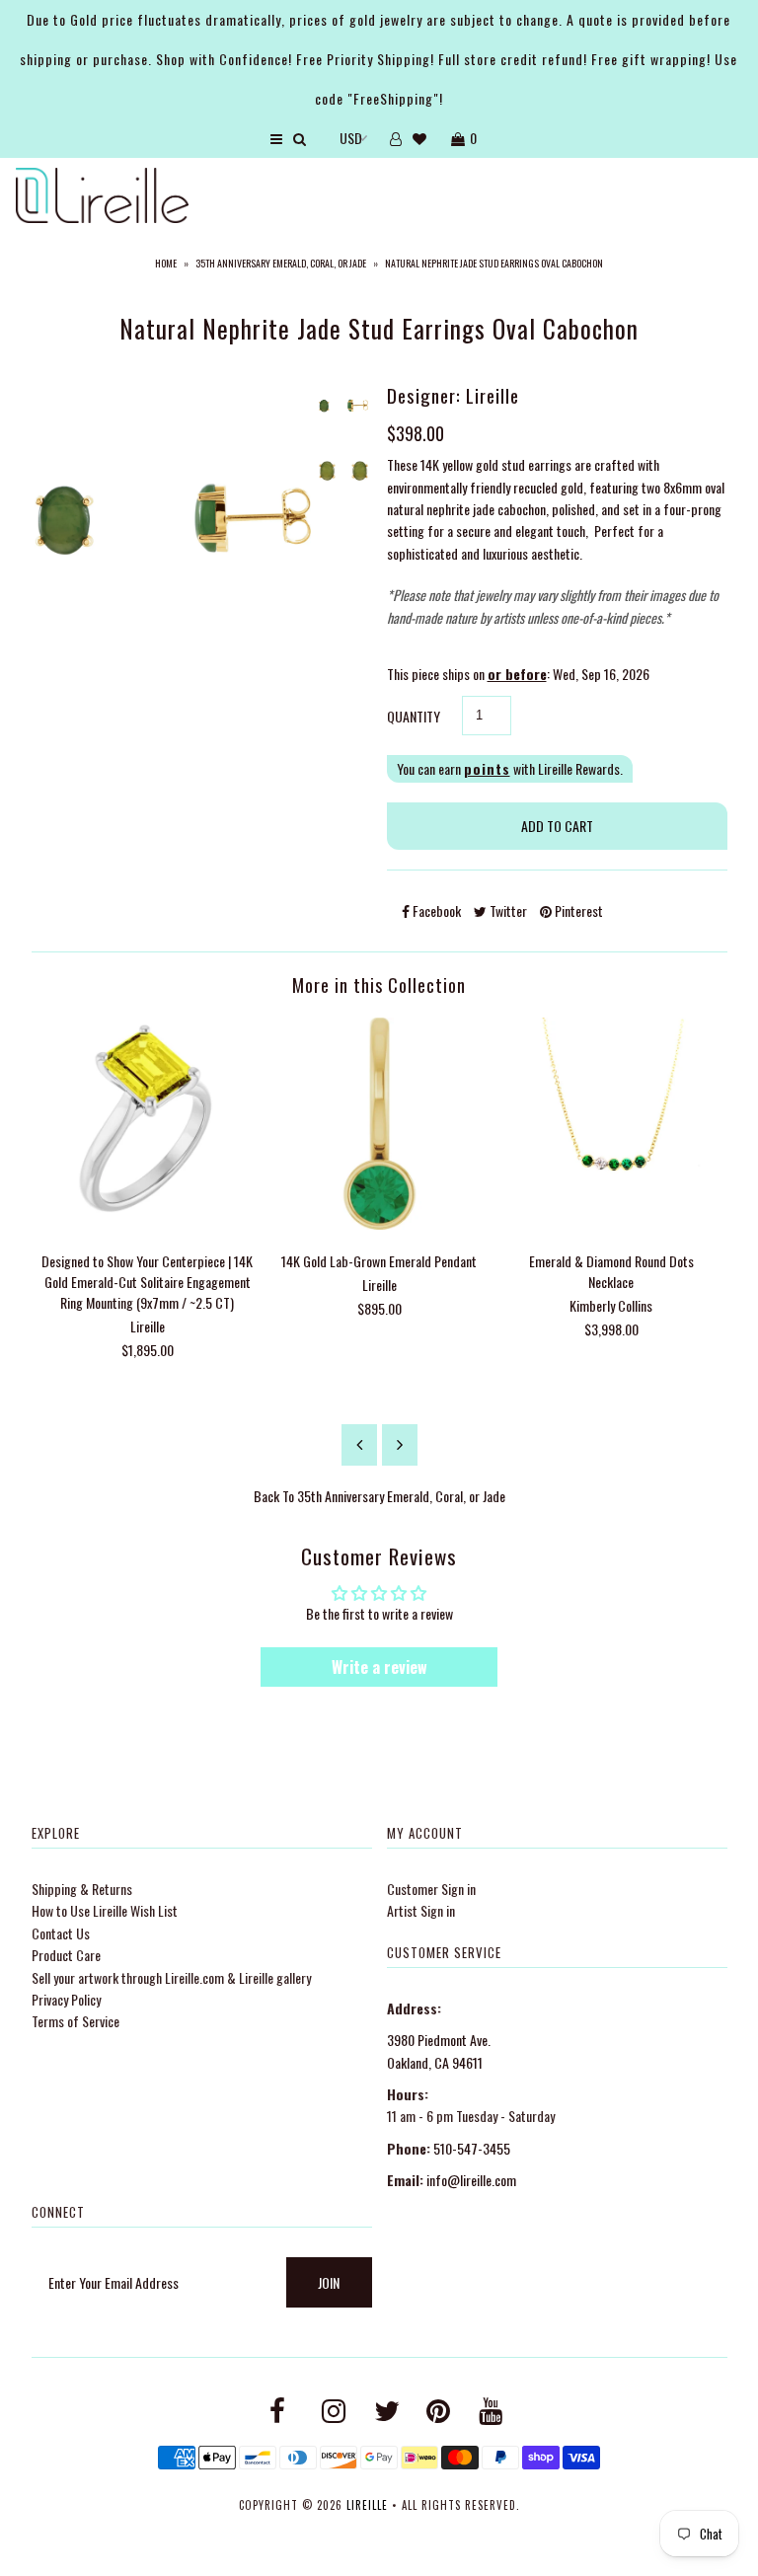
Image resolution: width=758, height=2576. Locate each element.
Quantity (414, 716)
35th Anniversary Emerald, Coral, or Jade (281, 263)
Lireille (367, 2505)
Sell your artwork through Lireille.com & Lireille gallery (171, 1977)
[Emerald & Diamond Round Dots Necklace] (611, 1223)
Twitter (507, 910)
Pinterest (577, 910)
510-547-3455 (472, 2148)
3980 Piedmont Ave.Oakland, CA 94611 (439, 2050)
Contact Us (61, 1933)
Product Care (66, 1955)
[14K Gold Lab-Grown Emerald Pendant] (379, 1223)
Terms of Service (76, 2021)
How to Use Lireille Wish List (105, 1910)
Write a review (379, 1667)
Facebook (435, 910)
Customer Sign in (431, 1889)
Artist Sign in (421, 1910)
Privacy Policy (66, 1999)
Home (166, 263)
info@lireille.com (471, 2180)
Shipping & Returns (82, 1889)
